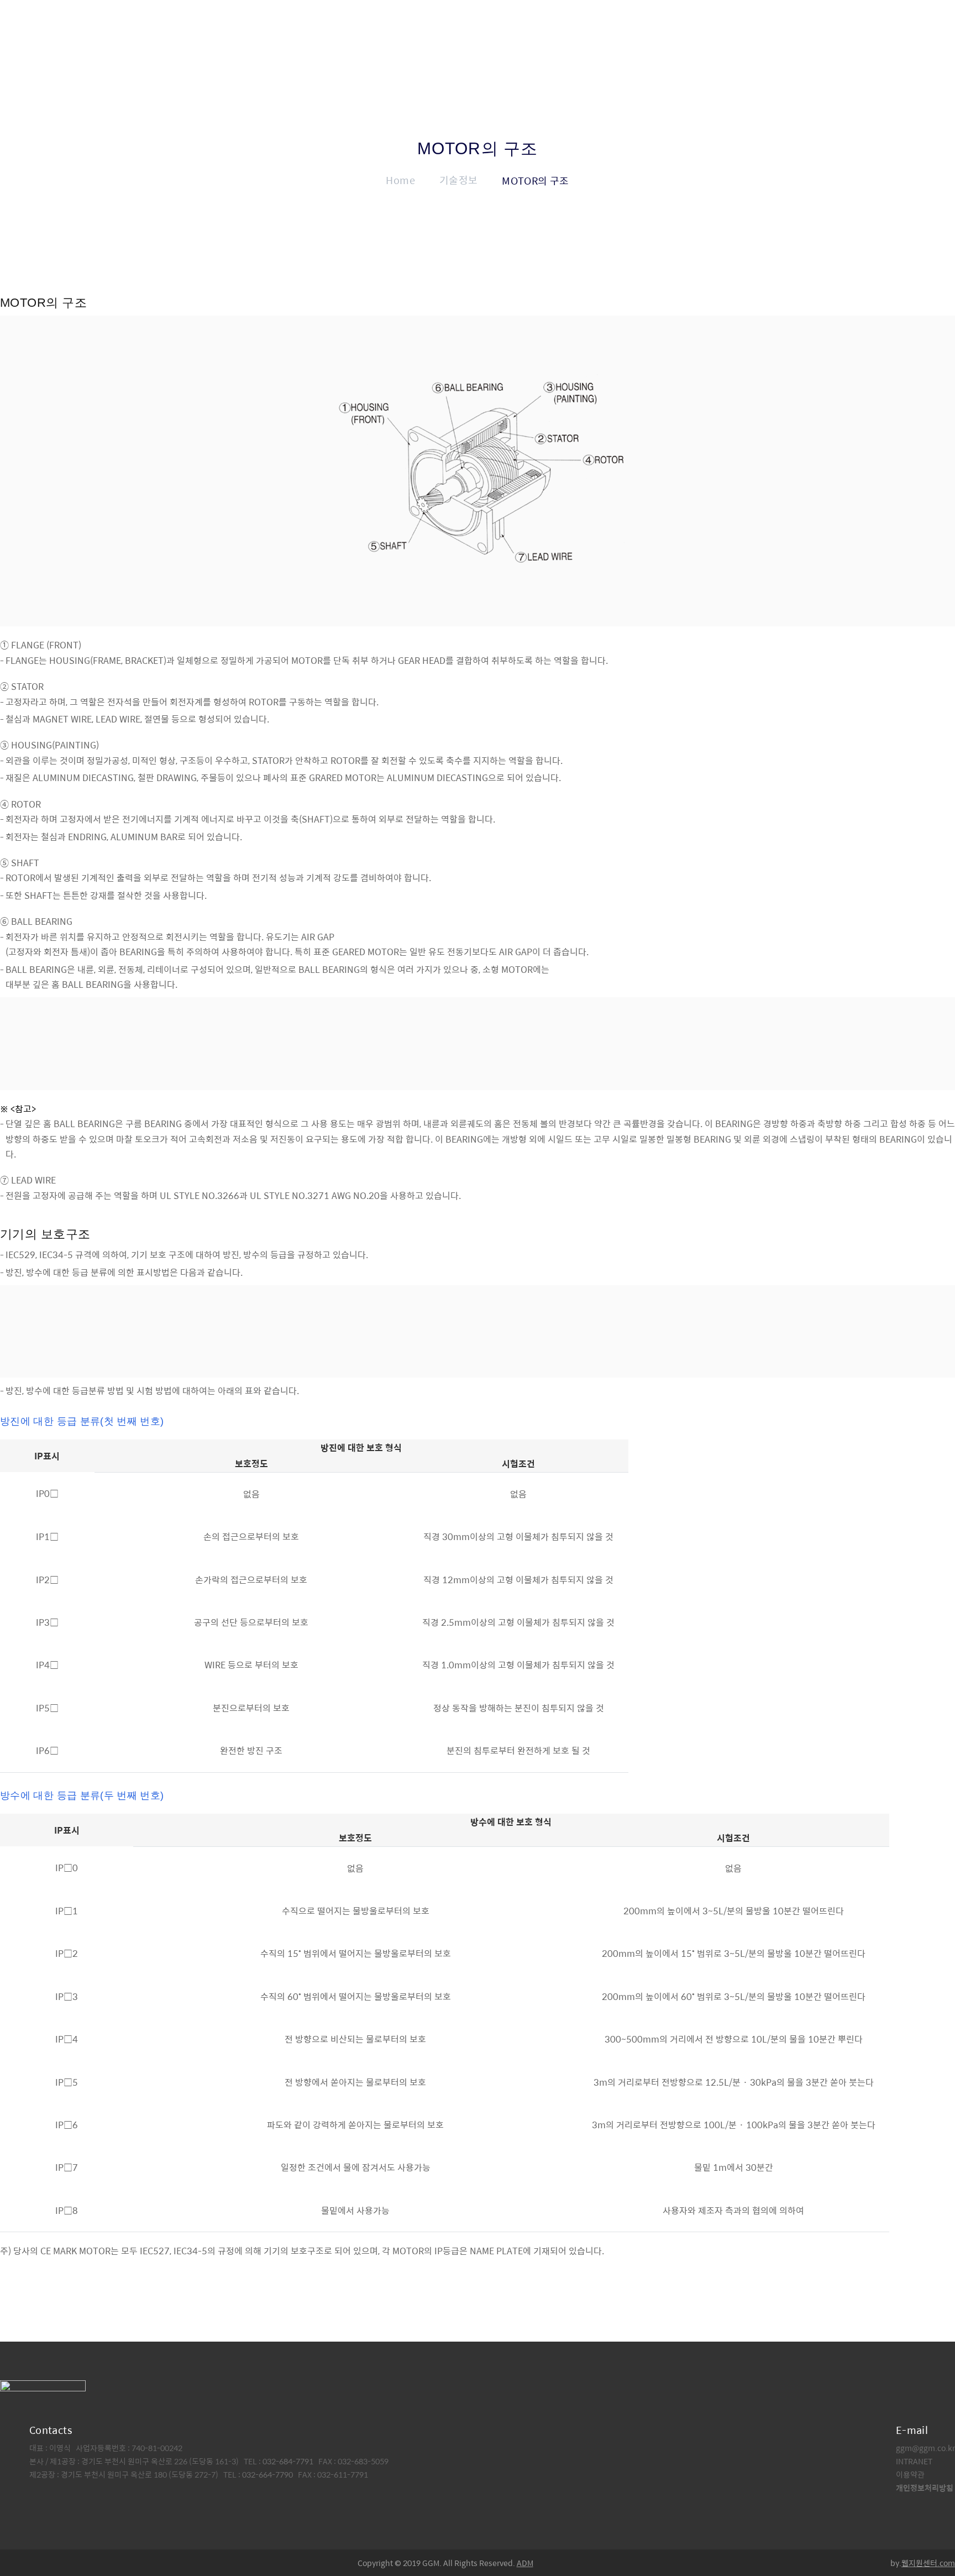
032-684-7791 (289, 2461)
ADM (525, 2563)
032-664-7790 (267, 2474)
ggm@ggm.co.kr (925, 2448)
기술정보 (458, 180)
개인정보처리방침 (925, 2488)
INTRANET (914, 2461)
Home (400, 180)
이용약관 (910, 2474)
